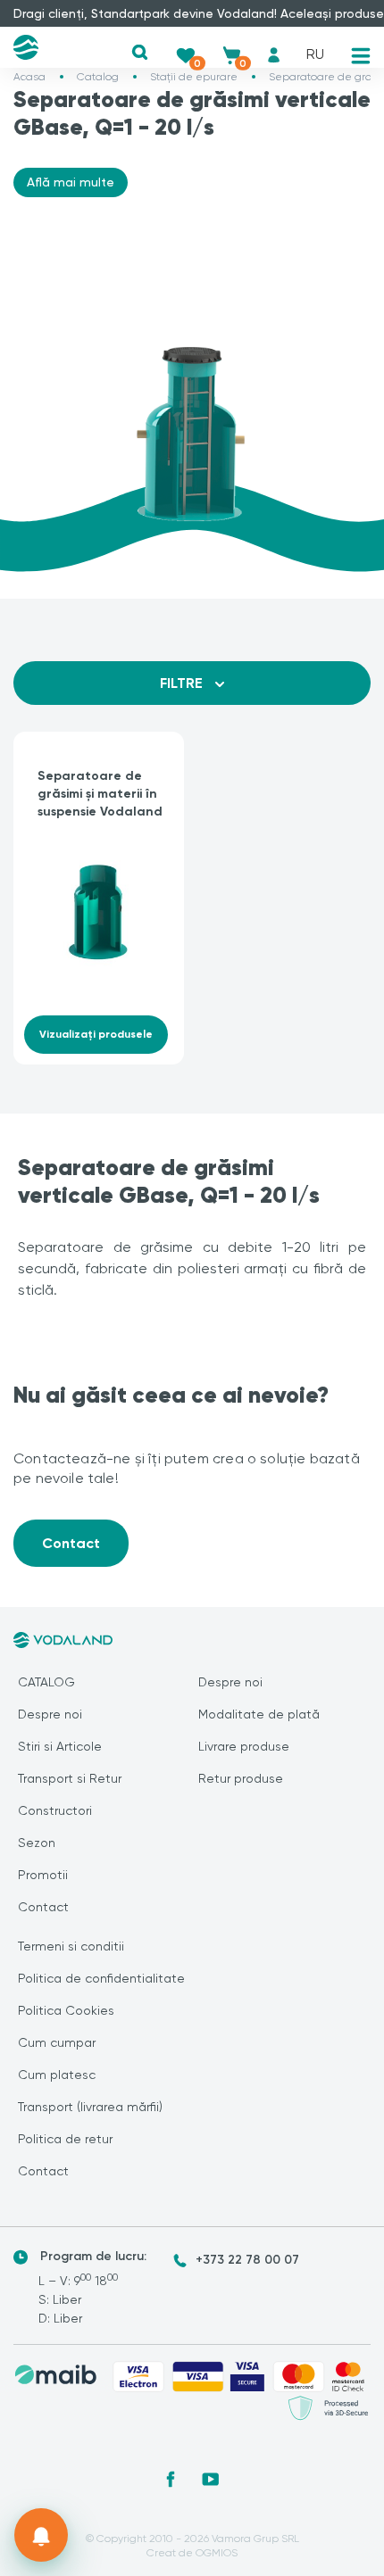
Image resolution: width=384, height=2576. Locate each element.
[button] (140, 52)
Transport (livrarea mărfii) (90, 2107)
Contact (71, 1543)
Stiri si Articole (60, 1746)
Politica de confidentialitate (101, 1978)
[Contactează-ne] (41, 2535)
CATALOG (46, 1682)
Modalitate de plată (259, 1714)
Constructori (55, 1810)
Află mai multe (71, 182)
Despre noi (50, 1714)
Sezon (37, 1843)
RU (315, 54)
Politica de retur (65, 2139)
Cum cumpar (57, 2042)
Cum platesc (57, 2075)
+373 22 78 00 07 (247, 2260)
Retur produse (241, 1778)
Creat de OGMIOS (192, 2553)
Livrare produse (244, 1746)
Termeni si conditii (71, 1946)
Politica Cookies (66, 2010)
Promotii (43, 1875)
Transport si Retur (70, 1778)
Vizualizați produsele (96, 1034)
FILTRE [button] (183, 683)
